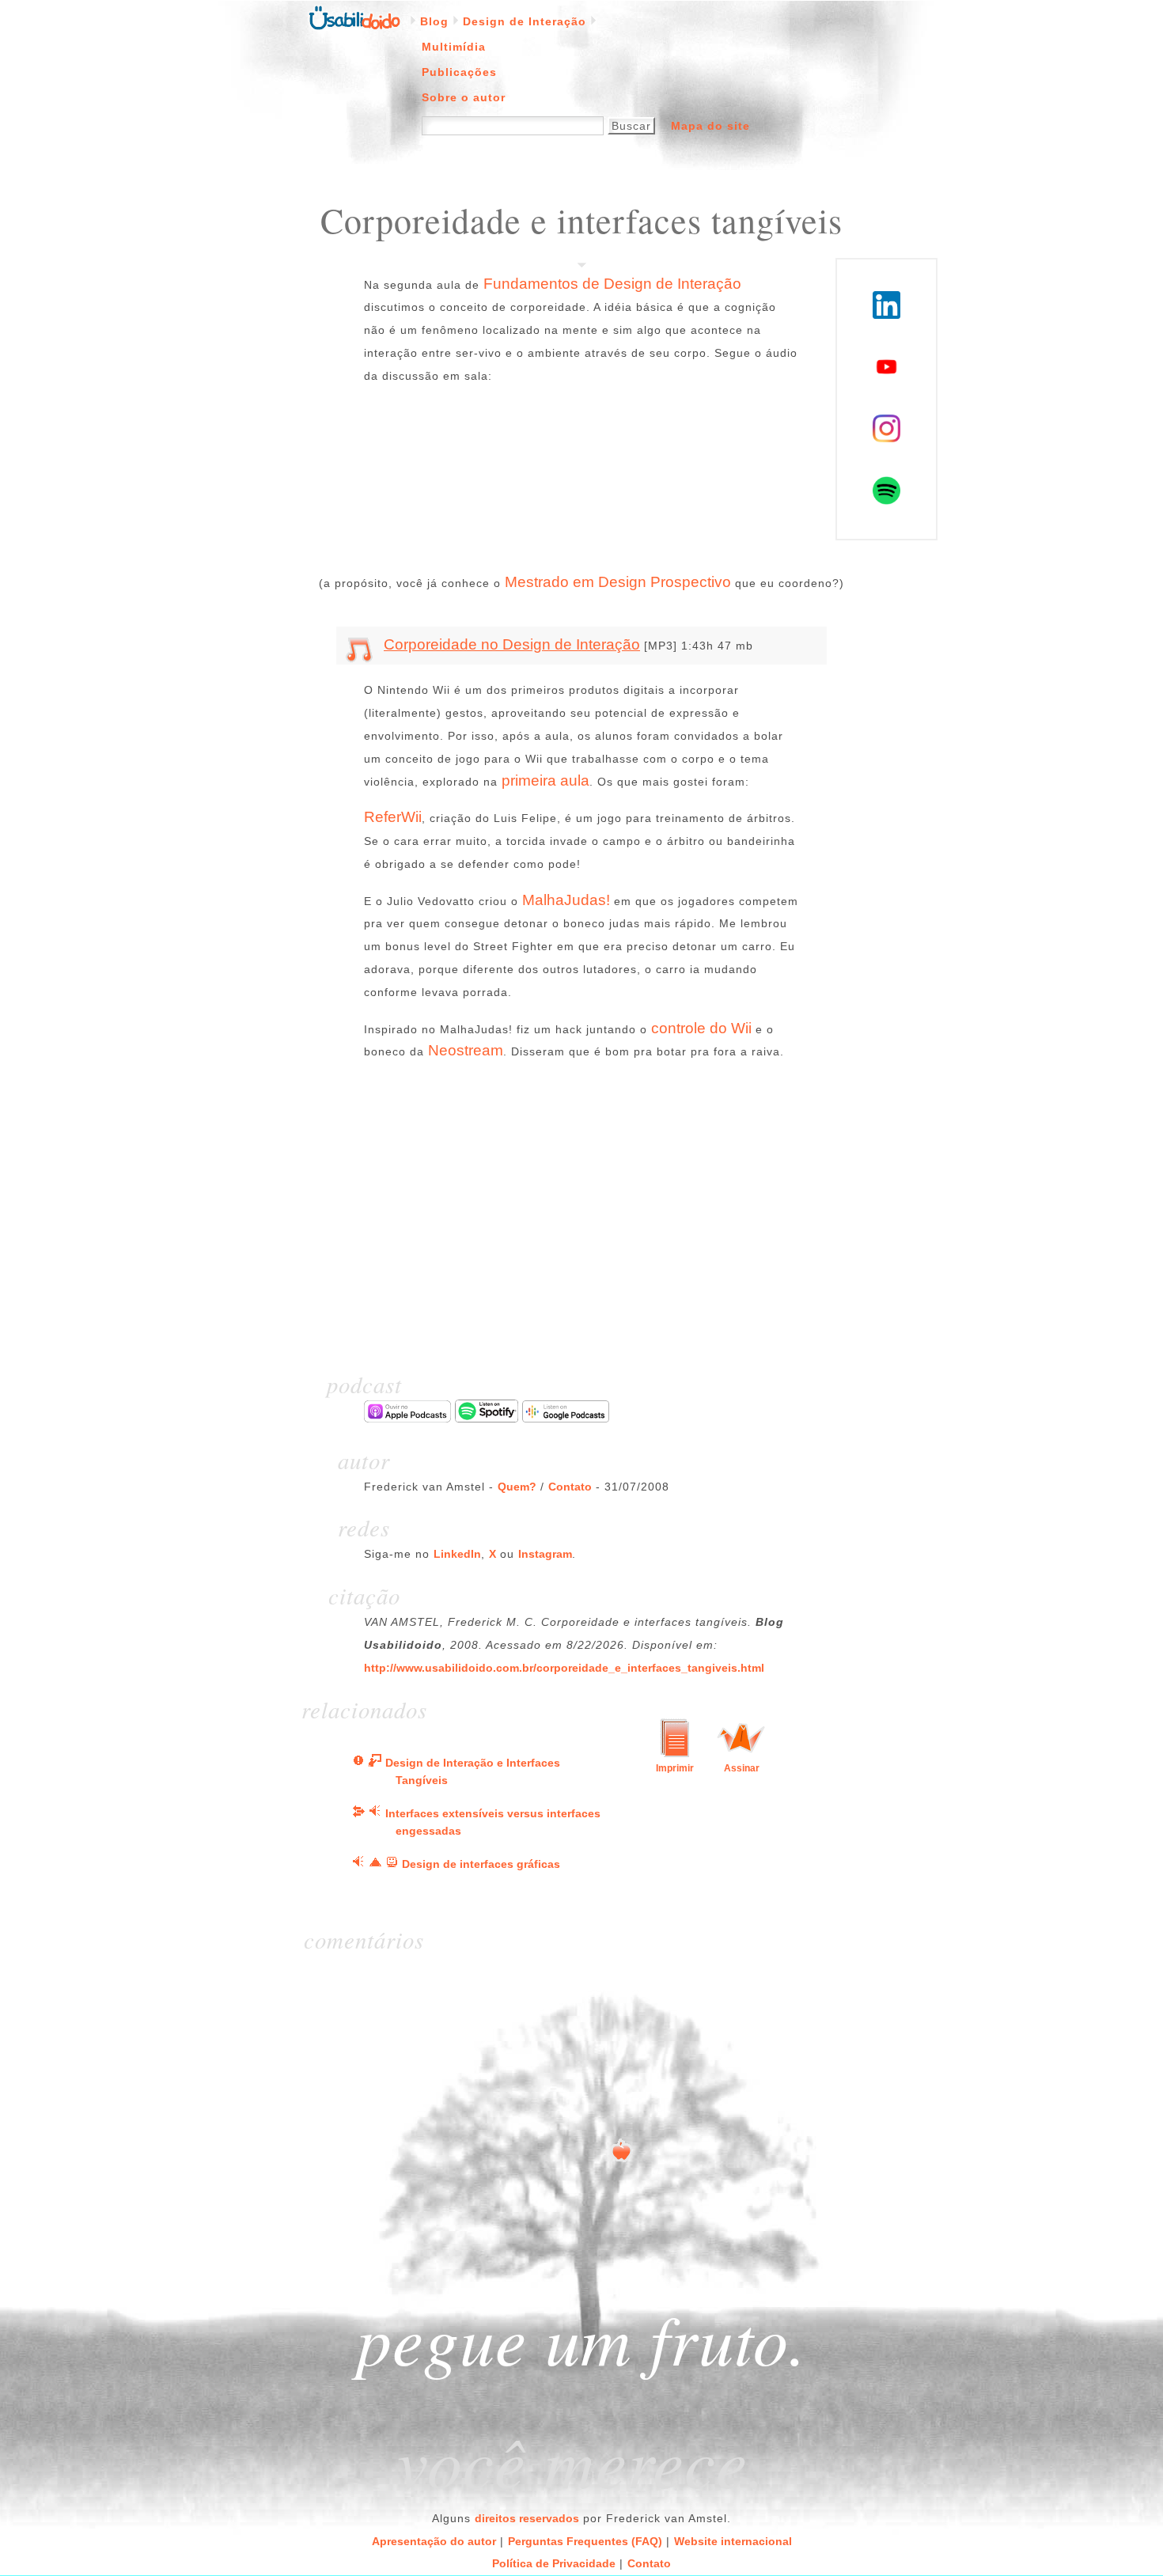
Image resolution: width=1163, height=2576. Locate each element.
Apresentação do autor (434, 2541)
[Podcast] (375, 1813)
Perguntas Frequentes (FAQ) (585, 2541)
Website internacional (733, 2541)
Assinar (742, 1768)
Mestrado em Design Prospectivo (618, 582)
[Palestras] (358, 1763)
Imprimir (675, 1768)
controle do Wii (701, 1028)
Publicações (459, 72)
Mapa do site (710, 126)
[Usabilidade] (392, 1864)
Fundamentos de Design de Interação (612, 284)
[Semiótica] (375, 1864)
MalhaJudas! (566, 900)
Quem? (517, 1487)
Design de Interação (525, 21)
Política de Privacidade (554, 2563)
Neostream (466, 1050)
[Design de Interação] (358, 1813)
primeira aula (546, 780)
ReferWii (393, 817)
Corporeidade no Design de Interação (512, 644)
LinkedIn (457, 1554)
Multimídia (454, 47)
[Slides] (375, 1763)
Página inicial (354, 17)
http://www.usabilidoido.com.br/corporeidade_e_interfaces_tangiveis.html (564, 1668)
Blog (434, 21)
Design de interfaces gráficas (481, 1864)
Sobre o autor (464, 97)
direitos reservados (527, 2518)
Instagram (545, 1554)
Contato (570, 1487)
